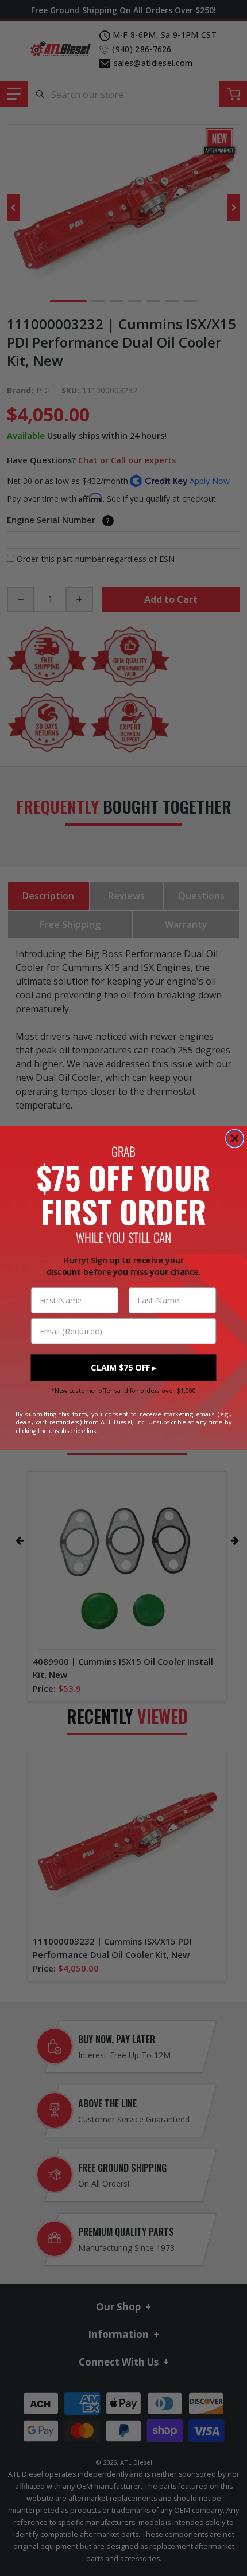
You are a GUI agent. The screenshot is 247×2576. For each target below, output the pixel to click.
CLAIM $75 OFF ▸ (123, 1368)
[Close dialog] (235, 1139)
